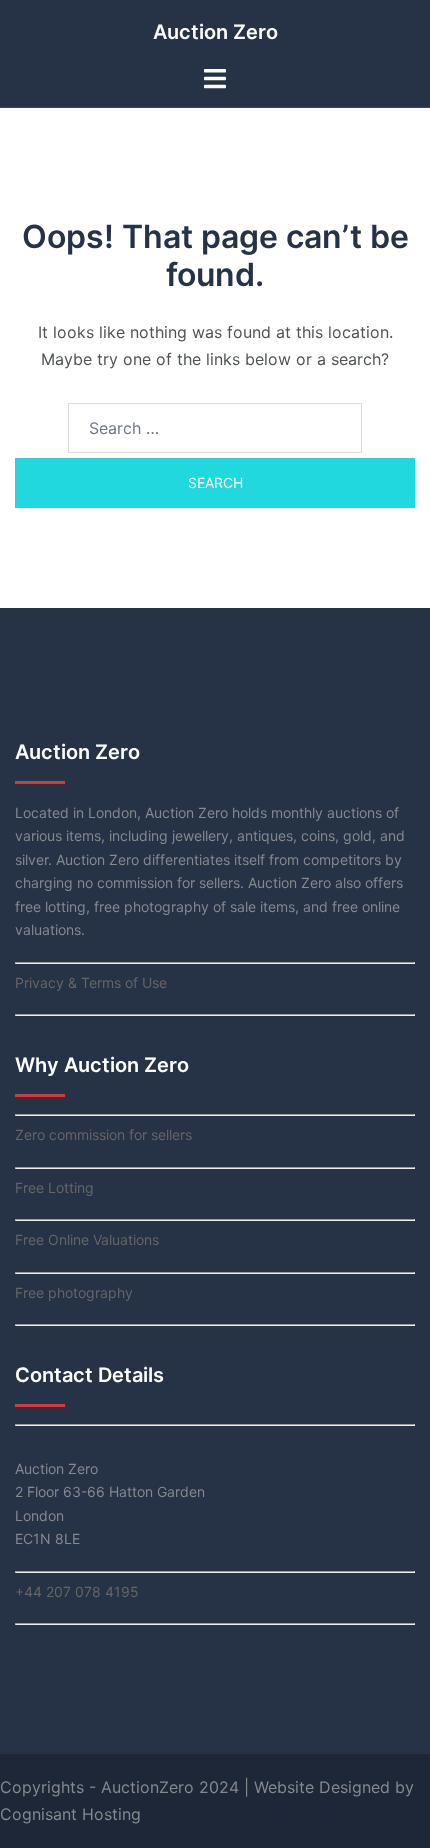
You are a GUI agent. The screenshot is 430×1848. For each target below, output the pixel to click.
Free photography (74, 1292)
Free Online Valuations (87, 1239)
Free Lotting (54, 1187)
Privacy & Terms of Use (91, 982)
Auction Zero (215, 32)
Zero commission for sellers (103, 1134)
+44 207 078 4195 (77, 1591)
